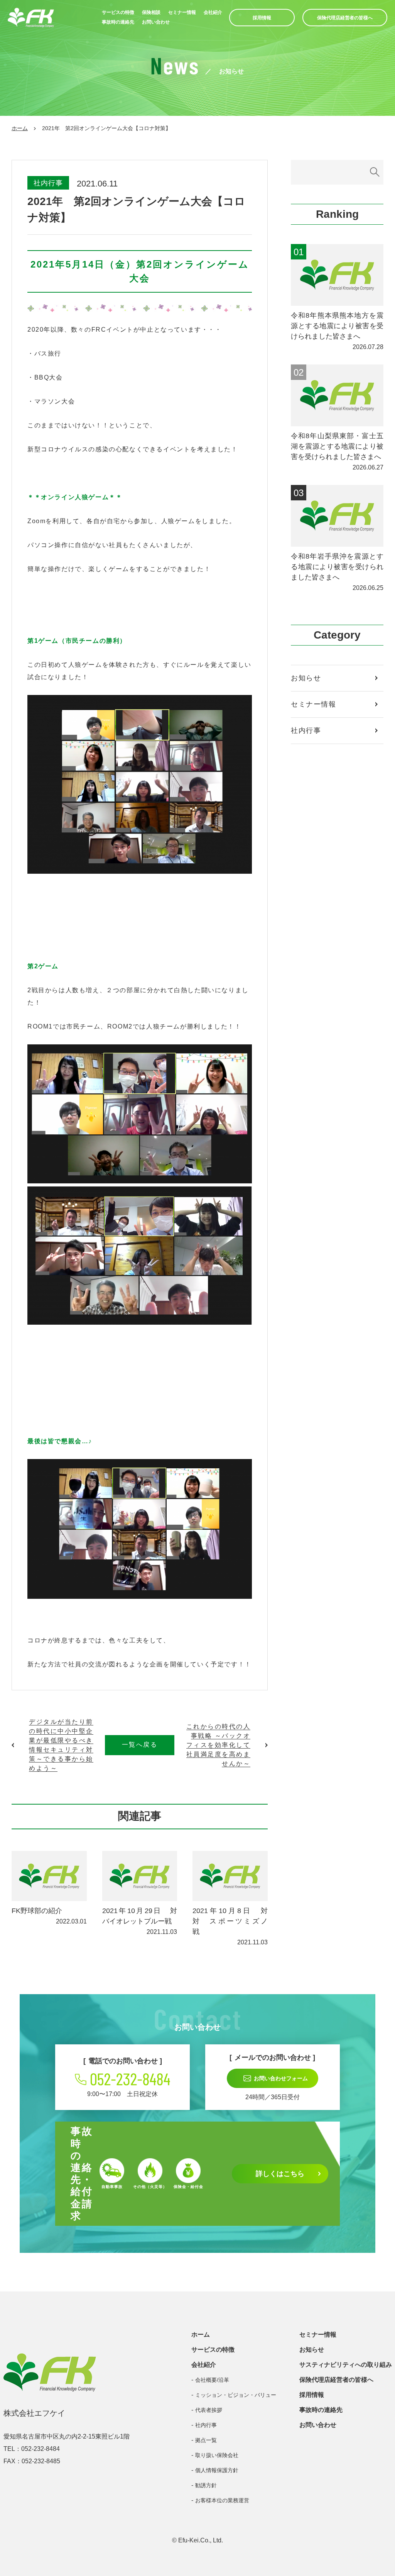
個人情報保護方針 (217, 2470)
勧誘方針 (206, 2485)
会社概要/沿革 (212, 2380)
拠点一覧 (206, 2440)
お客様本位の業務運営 (222, 2500)
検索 (375, 172)
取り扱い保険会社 (217, 2455)
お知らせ (306, 678)
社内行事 (48, 183)
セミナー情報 (182, 12)
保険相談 (151, 12)
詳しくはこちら (280, 2174)
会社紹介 (213, 12)
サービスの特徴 (118, 12)
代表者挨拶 (209, 2410)
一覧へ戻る (140, 1745)
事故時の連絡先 (118, 22)
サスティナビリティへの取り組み (346, 2365)
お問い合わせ (156, 22)
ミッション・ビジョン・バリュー (236, 2395)
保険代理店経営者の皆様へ (345, 18)
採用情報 (262, 18)
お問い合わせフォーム (281, 2078)
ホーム (20, 128)
